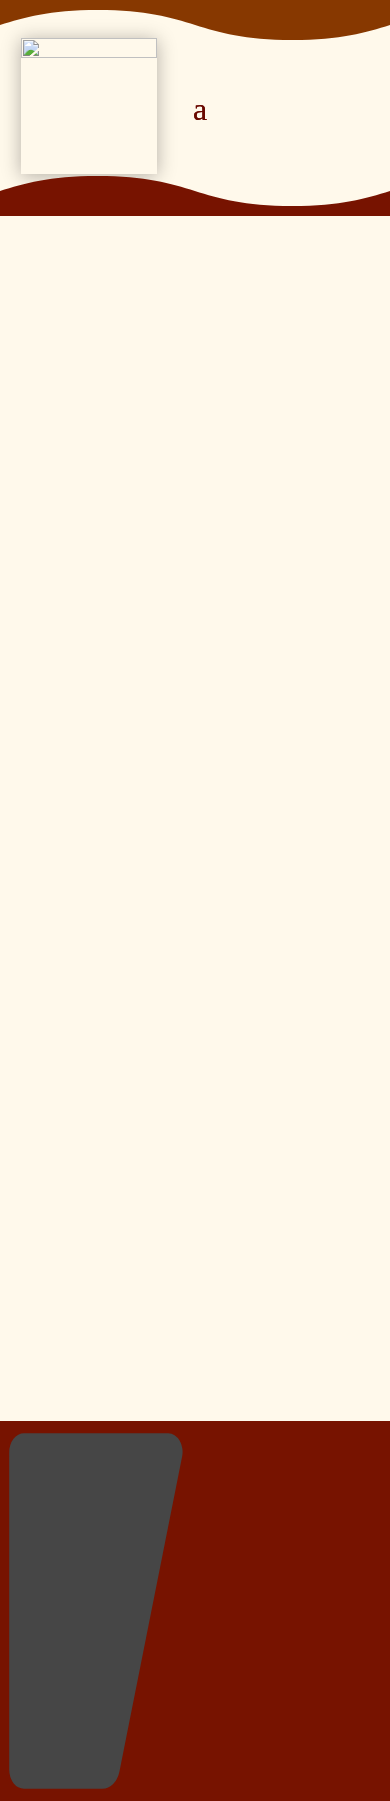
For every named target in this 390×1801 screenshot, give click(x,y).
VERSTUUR (240, 838)
